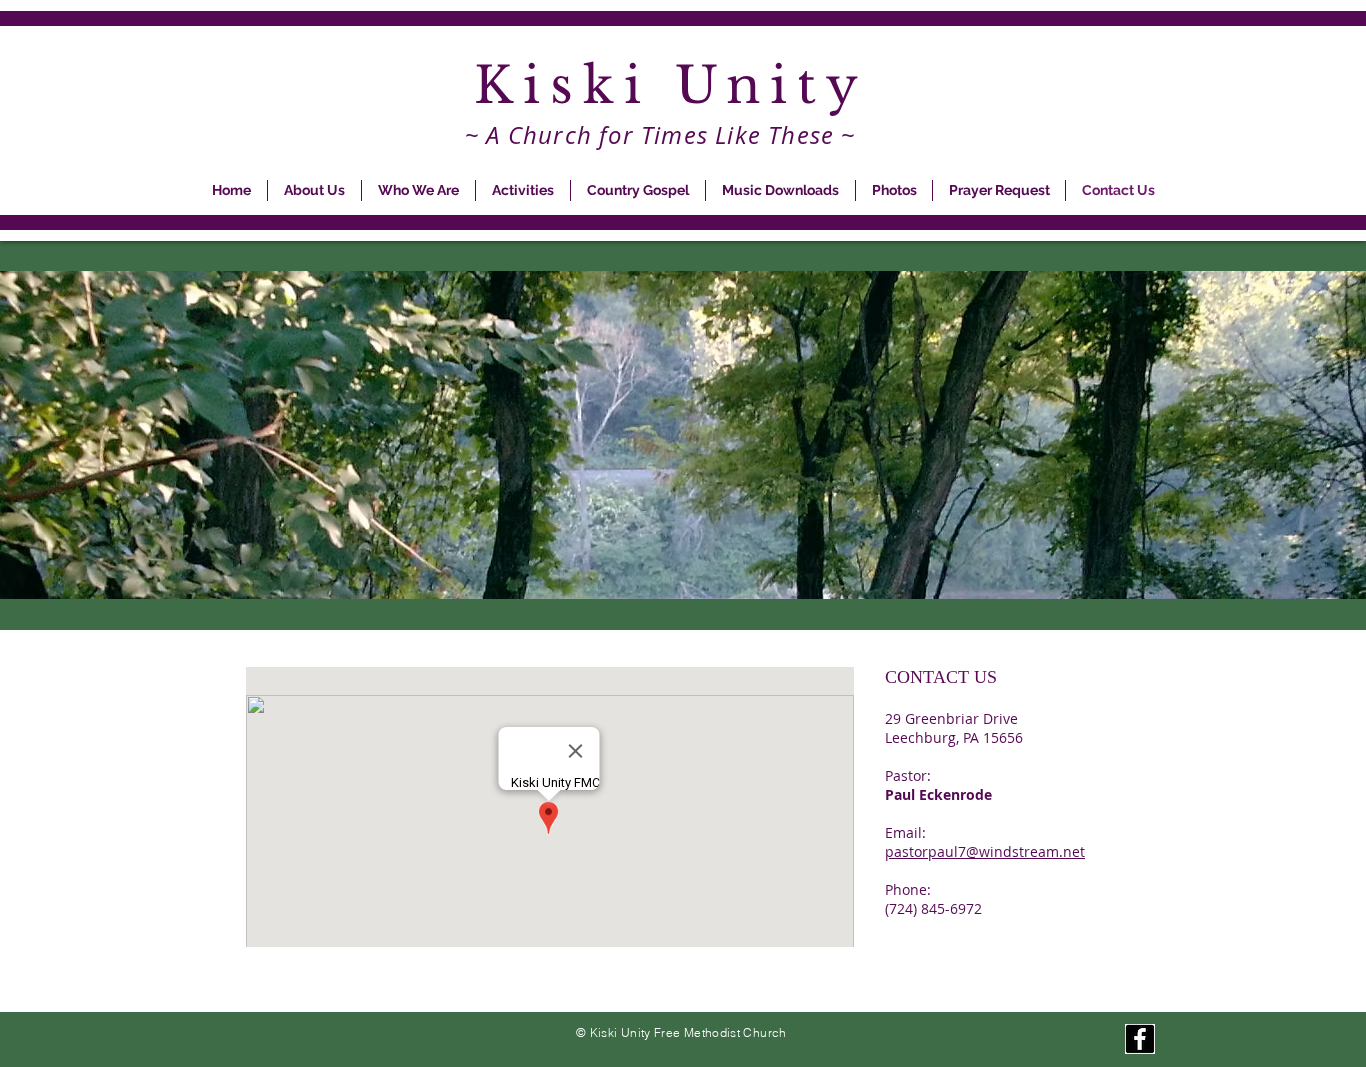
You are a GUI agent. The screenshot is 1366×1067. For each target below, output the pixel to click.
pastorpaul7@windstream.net (985, 851)
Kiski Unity (683, 85)
